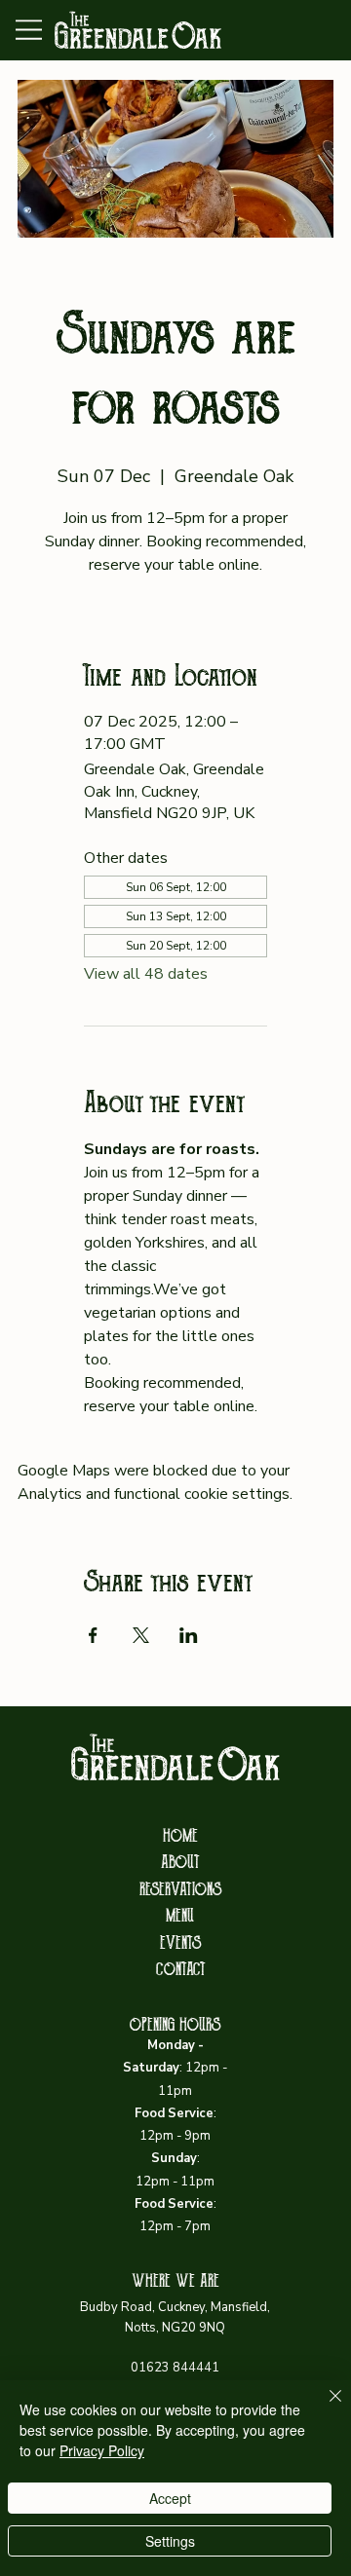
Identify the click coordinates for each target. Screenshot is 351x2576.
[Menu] (30, 30)
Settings (170, 2541)
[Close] (324, 2408)
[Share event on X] (141, 1635)
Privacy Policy (102, 2450)
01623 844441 (175, 2368)
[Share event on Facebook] (93, 1635)
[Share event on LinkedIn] (189, 1635)
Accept (170, 2498)
